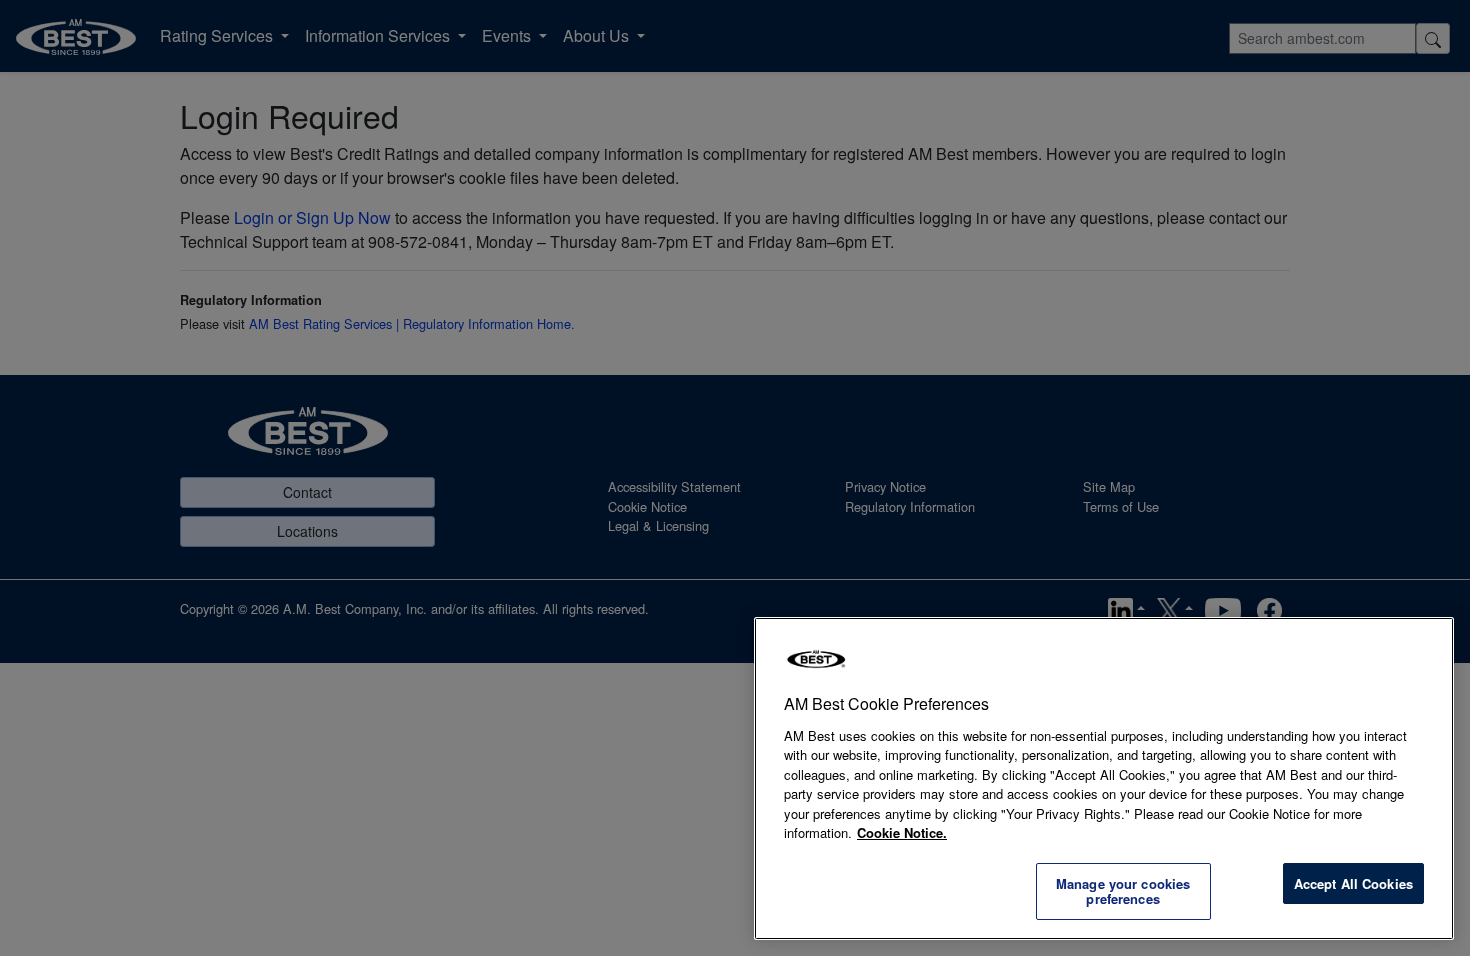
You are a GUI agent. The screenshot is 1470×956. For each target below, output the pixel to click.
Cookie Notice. (902, 832)
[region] (1104, 778)
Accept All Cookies (1353, 883)
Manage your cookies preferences (1123, 891)
